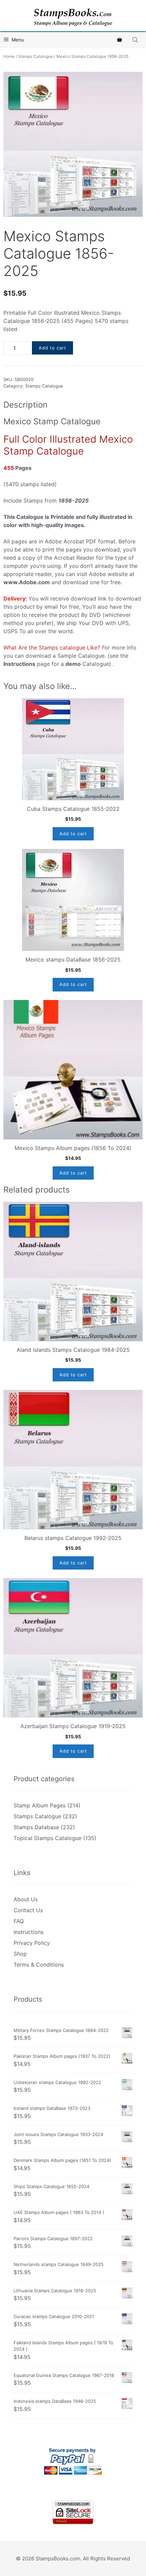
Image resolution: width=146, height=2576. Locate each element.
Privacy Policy (32, 1943)
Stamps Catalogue (35, 56)
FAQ (19, 1921)
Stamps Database (36, 1827)
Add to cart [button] (73, 834)
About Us (26, 1899)
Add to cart (52, 348)
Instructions (29, 1932)
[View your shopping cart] (120, 40)
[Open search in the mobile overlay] (136, 40)
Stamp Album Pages (40, 1805)
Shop (20, 1954)
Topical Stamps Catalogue (48, 1838)
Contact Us (28, 1910)
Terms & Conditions (39, 1965)
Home (9, 56)
